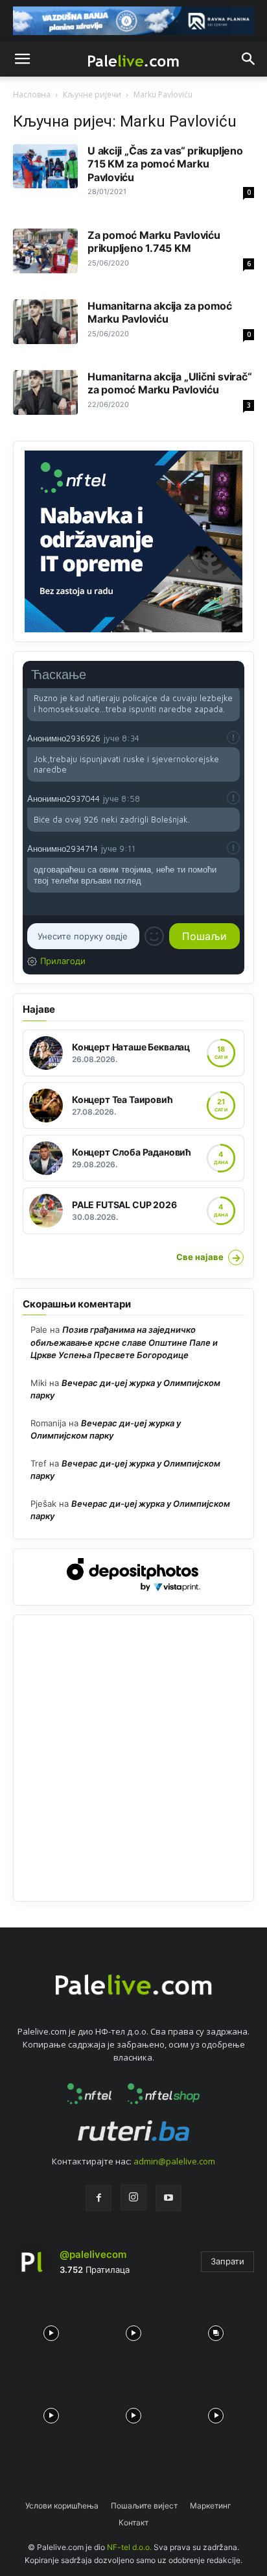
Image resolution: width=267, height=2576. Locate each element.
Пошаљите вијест (144, 2506)
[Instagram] (133, 2198)
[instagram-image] (51, 2330)
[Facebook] (99, 2198)
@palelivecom (93, 2254)
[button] (22, 59)
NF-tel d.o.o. (129, 2547)
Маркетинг (211, 2506)
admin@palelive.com (174, 2161)
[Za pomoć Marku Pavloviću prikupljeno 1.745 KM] (45, 251)
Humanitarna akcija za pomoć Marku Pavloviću (160, 312)
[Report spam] (233, 737)
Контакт (133, 2522)
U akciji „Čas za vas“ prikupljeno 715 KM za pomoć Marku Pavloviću (165, 164)
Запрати (227, 2261)
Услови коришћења (62, 2506)
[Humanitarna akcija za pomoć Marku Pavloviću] (45, 322)
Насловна (32, 94)
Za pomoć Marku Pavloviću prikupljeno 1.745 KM (154, 241)
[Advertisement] (133, 1758)
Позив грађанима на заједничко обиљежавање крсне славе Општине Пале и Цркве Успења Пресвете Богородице (124, 1342)
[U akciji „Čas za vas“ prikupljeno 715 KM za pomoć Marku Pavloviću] (45, 167)
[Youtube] (168, 2198)
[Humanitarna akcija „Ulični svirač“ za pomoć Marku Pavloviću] (45, 392)
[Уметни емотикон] (154, 936)
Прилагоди (63, 961)
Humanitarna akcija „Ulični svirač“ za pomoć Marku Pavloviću (169, 383)
